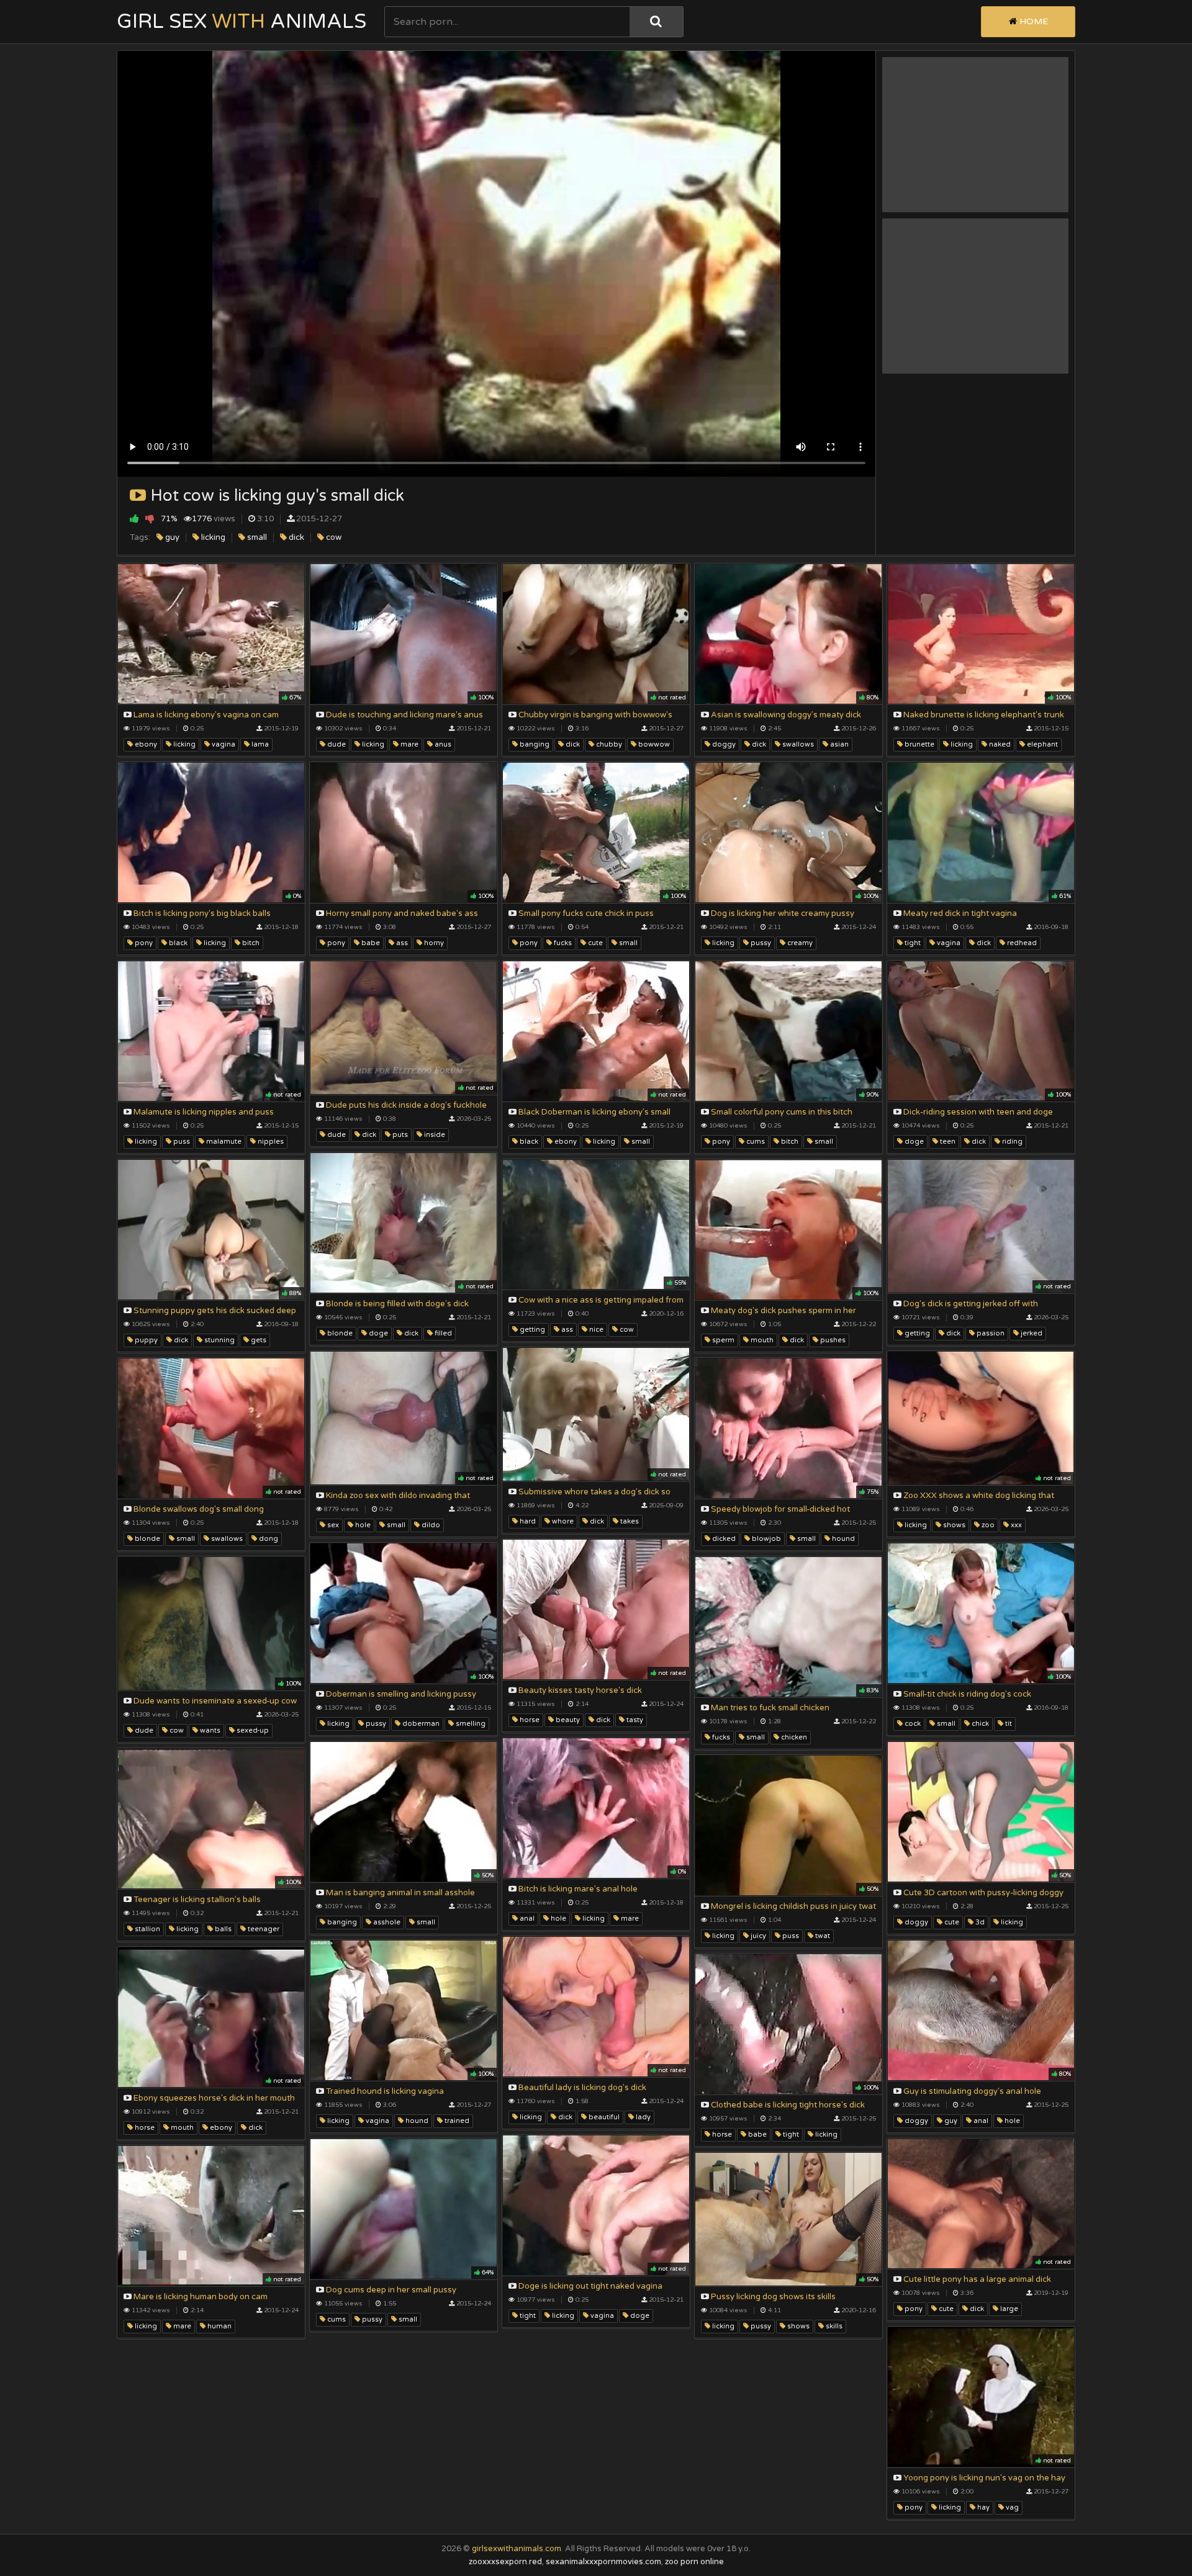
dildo (430, 1525)
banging (534, 744)
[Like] (134, 518)
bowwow (653, 744)
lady (642, 2117)
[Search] (656, 22)
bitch (250, 943)
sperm (722, 1340)
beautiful (603, 2117)
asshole (386, 1922)
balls (222, 1929)
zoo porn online (694, 2562)
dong (268, 1539)
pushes (832, 1340)
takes (629, 1521)
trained (456, 2121)
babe (370, 943)
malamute (223, 1142)
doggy (723, 744)
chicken (793, 1737)
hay (982, 2507)
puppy (145, 1340)
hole (362, 1525)
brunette (919, 744)
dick (296, 537)
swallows (797, 744)
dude (336, 744)
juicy (757, 1936)
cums (755, 1142)
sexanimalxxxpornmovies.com (603, 2562)
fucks (562, 943)
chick (979, 1724)
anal (526, 1919)
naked (999, 744)
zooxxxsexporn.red (505, 2562)
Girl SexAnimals (242, 22)
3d (979, 1922)
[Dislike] (150, 518)
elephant (1041, 744)
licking (212, 537)
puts (399, 1135)
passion (990, 1333)
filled (442, 1333)
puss (181, 1142)
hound (842, 1539)
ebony (145, 744)
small (256, 537)
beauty (567, 1720)
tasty (634, 1720)
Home (1032, 21)
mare (409, 744)
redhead (1021, 943)
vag (1011, 2507)
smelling (470, 1724)
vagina (223, 744)
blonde (339, 1333)
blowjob (765, 1539)
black (177, 943)
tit (1008, 1724)
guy (171, 537)
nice (595, 1330)
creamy (799, 943)
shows (953, 1525)
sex (332, 1525)
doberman (420, 1724)
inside (434, 1135)
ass (401, 943)
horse (529, 1720)
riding (1011, 1142)
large (1008, 2309)
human (219, 2326)
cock (912, 1724)
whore (562, 1521)
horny (433, 943)
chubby (608, 744)
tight (912, 943)
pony (143, 943)
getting (531, 1330)
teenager (263, 1929)
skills (833, 2326)
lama (259, 744)
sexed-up (252, 1730)
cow (333, 537)
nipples (270, 1142)
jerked (1031, 1333)
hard (527, 1521)
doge (913, 1142)
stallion (147, 1929)
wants (209, 1730)
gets (258, 1340)
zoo (987, 1525)
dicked (723, 1539)
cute (594, 943)
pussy (760, 943)
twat (822, 1936)
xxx (1015, 1525)
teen (947, 1142)
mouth (761, 1340)
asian (838, 744)
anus (442, 744)
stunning (219, 1340)
